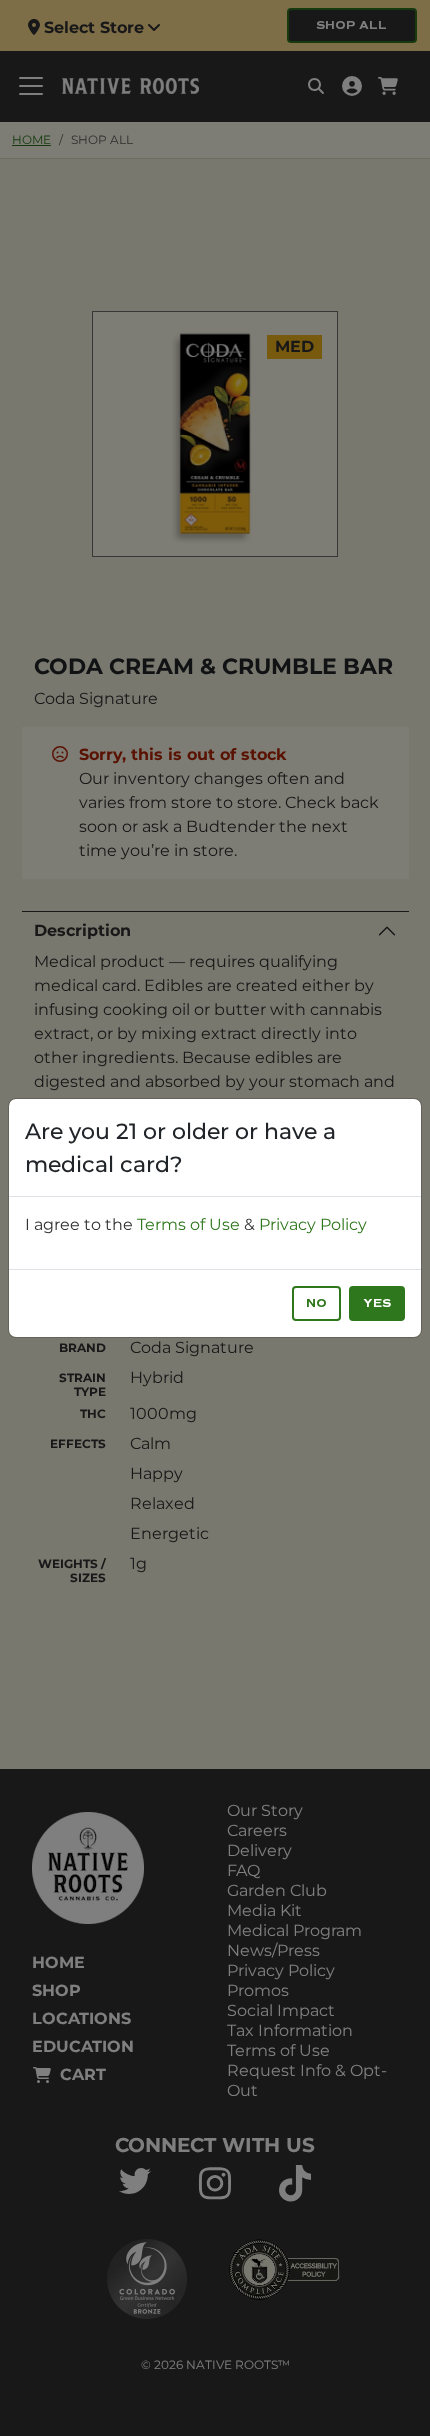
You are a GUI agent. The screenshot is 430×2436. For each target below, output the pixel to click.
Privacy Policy (313, 1224)
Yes (377, 1303)
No (316, 1303)
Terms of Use (188, 1224)
